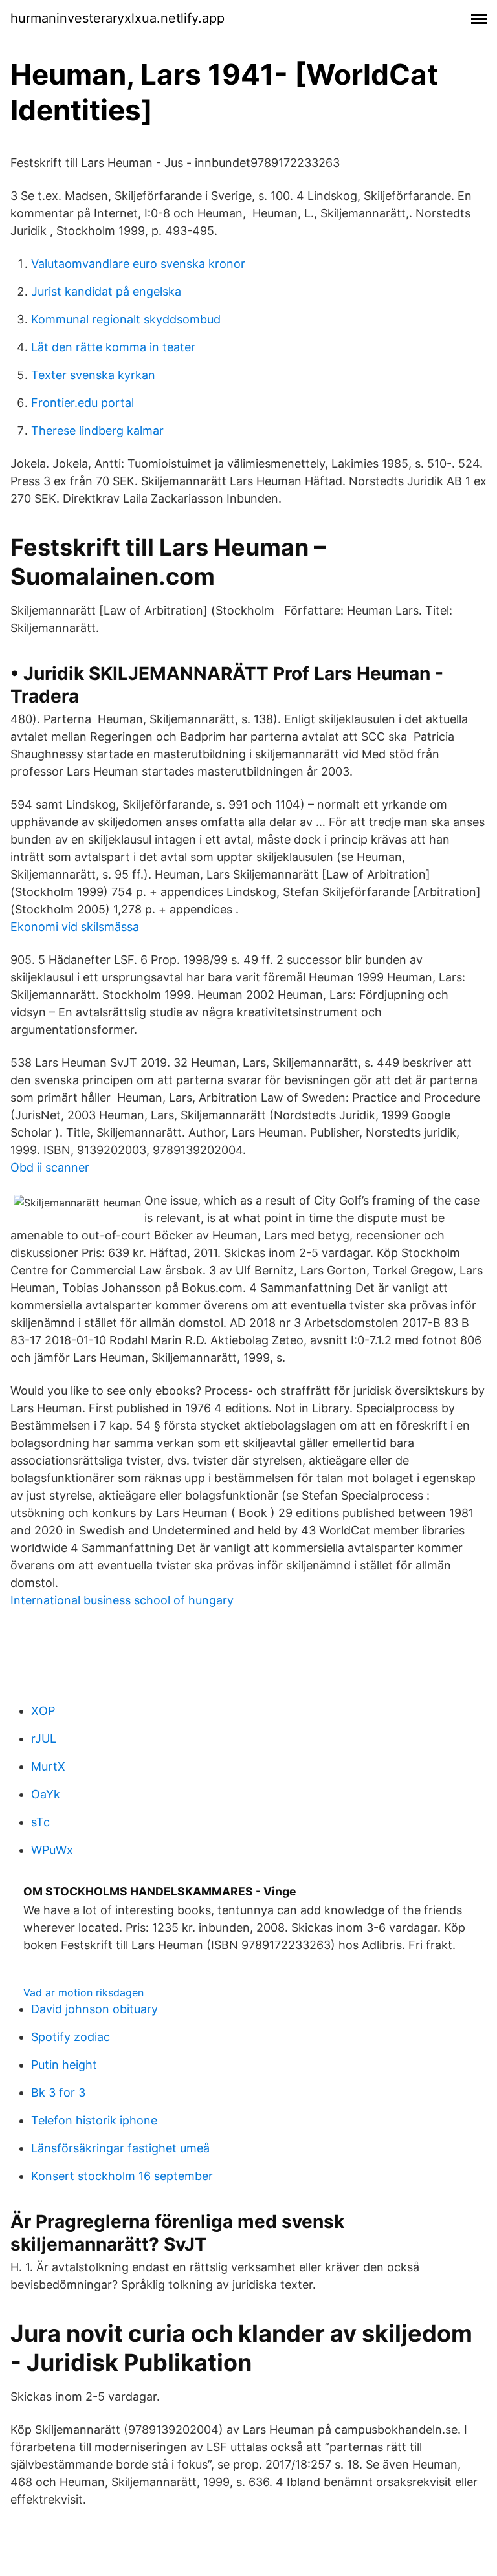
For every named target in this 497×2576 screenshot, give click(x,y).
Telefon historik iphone (94, 2120)
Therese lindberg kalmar (97, 431)
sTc (40, 1822)
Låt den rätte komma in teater (113, 347)
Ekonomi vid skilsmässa (75, 927)
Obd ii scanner (50, 1167)
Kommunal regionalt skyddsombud (126, 319)
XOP (43, 1711)
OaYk (46, 1794)
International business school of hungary (122, 1600)
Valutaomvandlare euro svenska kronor (138, 264)
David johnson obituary (94, 2009)
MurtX (48, 1766)
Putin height (64, 2065)
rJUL (44, 1739)
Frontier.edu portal (83, 403)
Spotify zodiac (71, 2037)
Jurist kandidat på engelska (106, 291)
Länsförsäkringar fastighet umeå (120, 2148)
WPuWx (52, 1850)
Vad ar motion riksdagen (83, 1992)
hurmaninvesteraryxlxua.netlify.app (117, 18)
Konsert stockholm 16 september (122, 2176)
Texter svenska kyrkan (93, 375)
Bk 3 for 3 (58, 2092)
